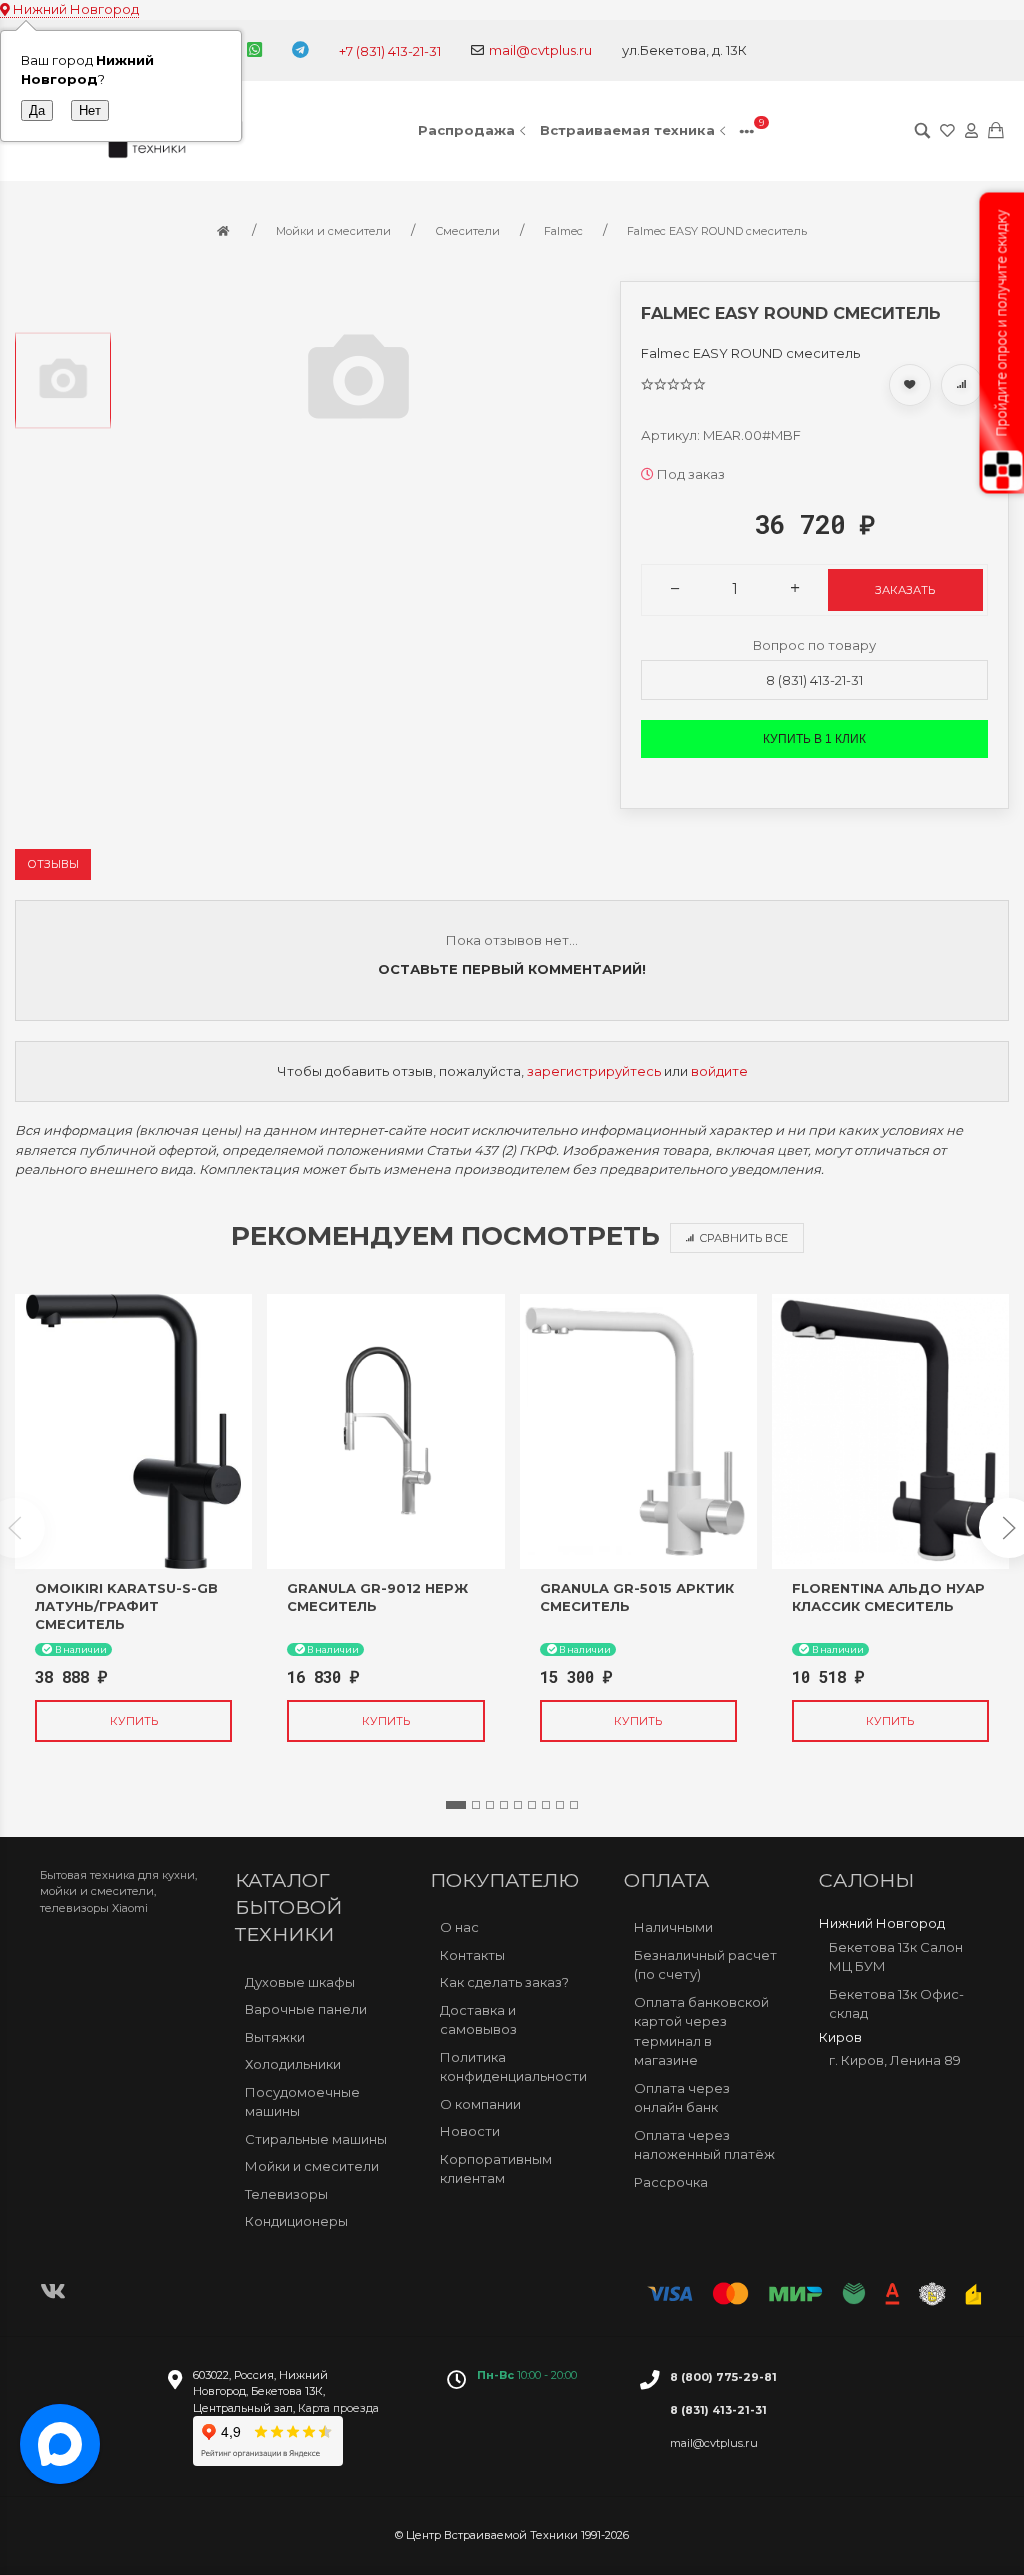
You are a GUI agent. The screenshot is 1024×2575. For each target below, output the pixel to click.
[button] (456, 1805)
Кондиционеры (296, 2221)
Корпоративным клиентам (496, 2169)
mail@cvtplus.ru (540, 50)
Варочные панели (306, 2009)
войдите (719, 1071)
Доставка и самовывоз (478, 2020)
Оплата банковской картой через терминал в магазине (701, 2031)
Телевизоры (286, 2194)
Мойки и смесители (312, 2166)
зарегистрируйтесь (594, 1071)
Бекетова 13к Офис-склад (896, 2004)
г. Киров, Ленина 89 (895, 2060)
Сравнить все (743, 1238)
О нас (459, 1927)
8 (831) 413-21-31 (814, 680)
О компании (480, 2104)
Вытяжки (275, 2037)
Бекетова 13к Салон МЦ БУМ (896, 1957)
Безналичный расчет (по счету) (705, 1965)
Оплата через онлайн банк (682, 2098)
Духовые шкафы (300, 1982)
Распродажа (466, 130)
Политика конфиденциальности (513, 2067)
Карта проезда (338, 2408)
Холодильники (293, 2064)
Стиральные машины (316, 2139)
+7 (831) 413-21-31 (390, 51)
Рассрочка (671, 2182)
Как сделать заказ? (504, 1982)
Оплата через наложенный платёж (704, 2145)
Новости (470, 2131)
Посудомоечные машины (302, 2102)
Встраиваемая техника (627, 130)
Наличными (673, 1927)
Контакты (472, 1955)
